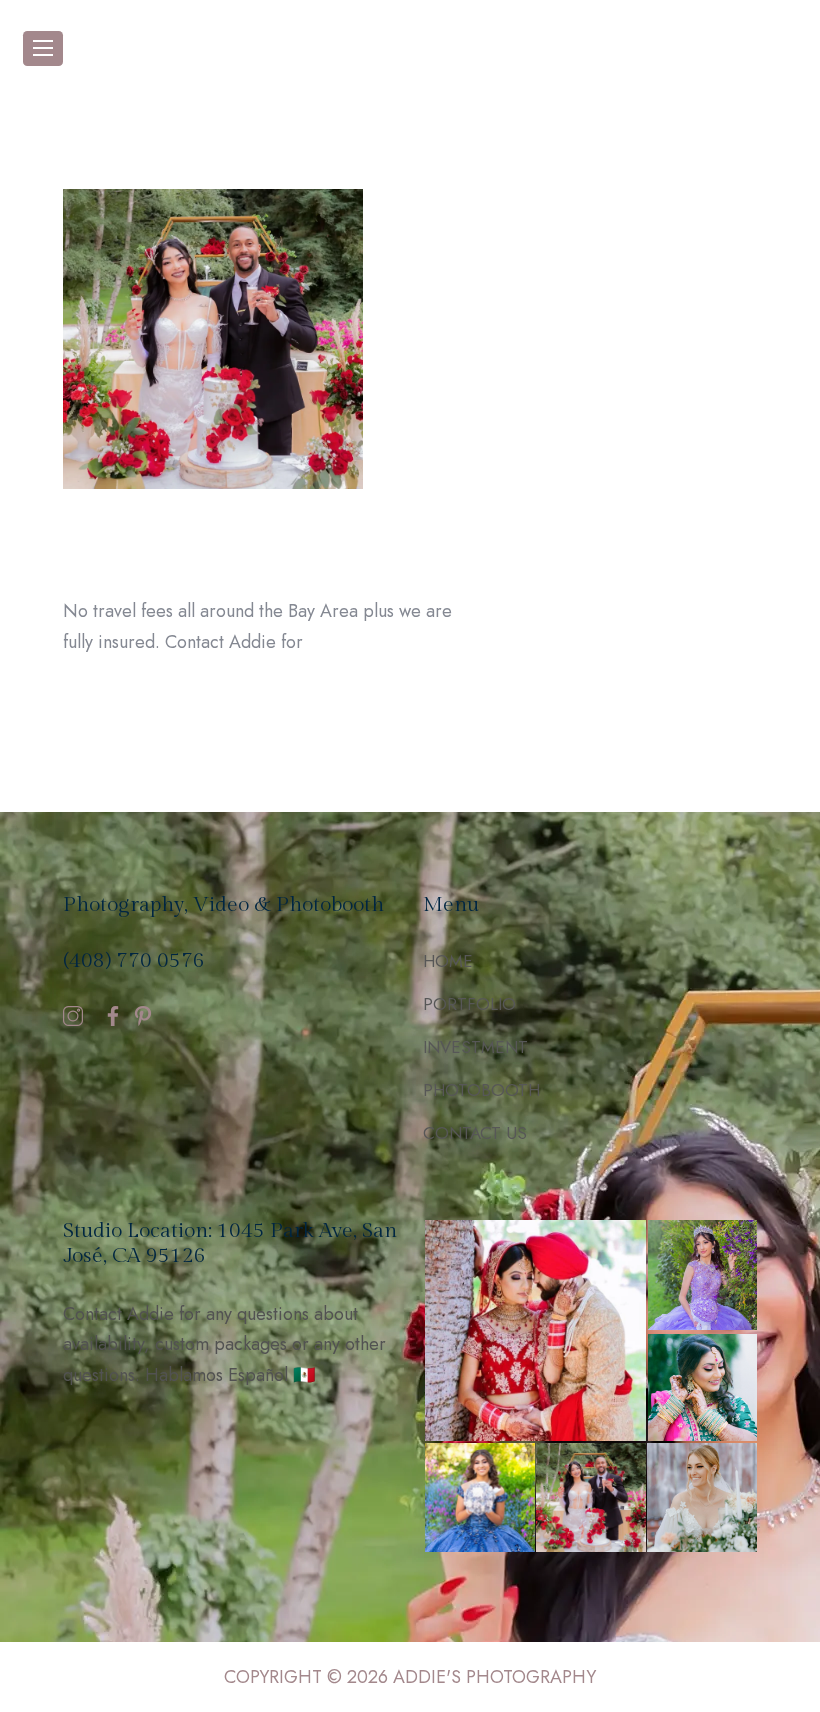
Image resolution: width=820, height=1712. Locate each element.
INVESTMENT (475, 1047)
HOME (448, 961)
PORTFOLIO (469, 1004)
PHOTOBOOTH (481, 1090)
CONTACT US (475, 1133)
